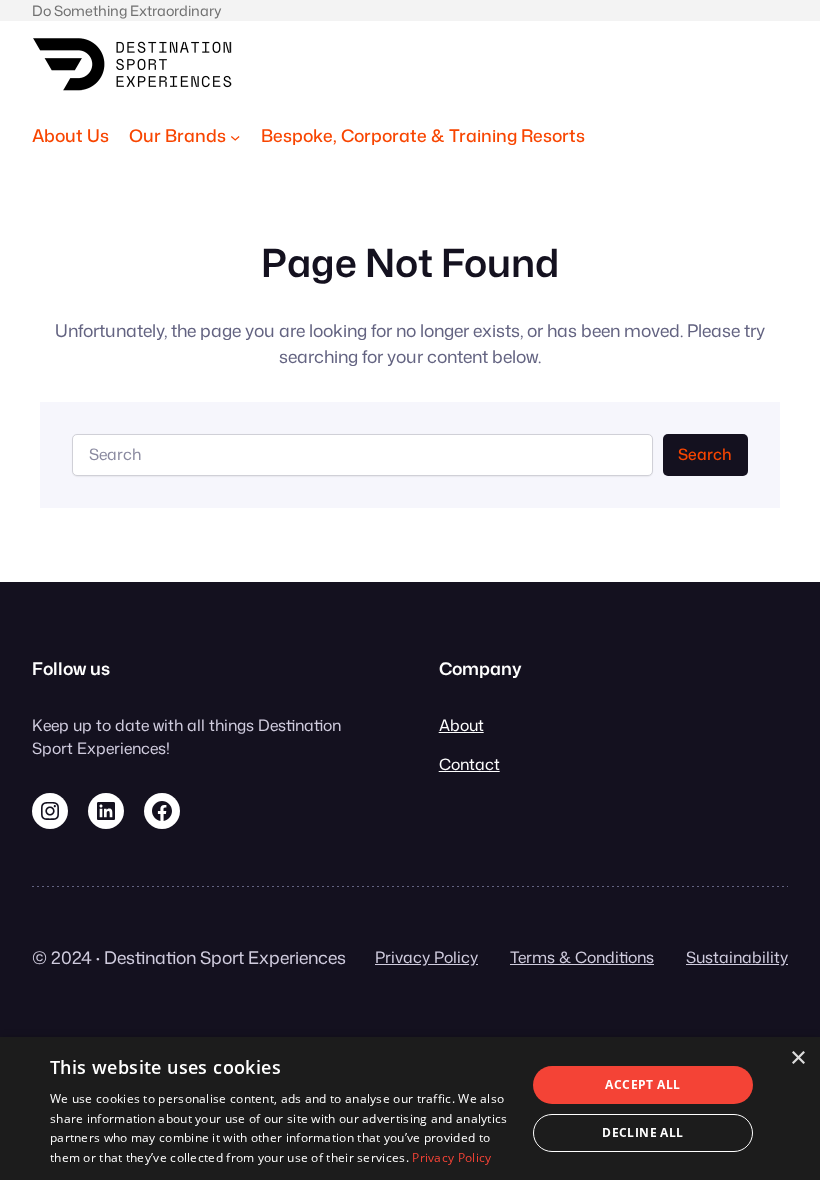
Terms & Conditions (582, 957)
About (461, 725)
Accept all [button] (642, 1084)
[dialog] (410, 1108)
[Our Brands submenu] (235, 136)
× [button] (797, 1058)
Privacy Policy (426, 957)
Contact (469, 764)
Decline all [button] (642, 1132)
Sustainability (737, 957)
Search (705, 454)
